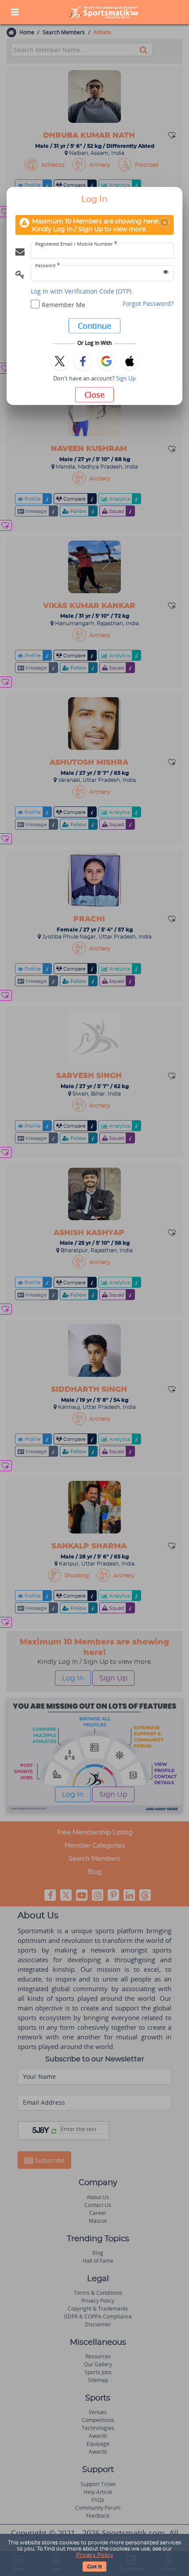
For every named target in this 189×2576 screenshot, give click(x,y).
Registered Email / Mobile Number (76, 244)
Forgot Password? (148, 303)
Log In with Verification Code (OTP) (81, 291)
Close (94, 394)
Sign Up (126, 378)
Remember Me (64, 305)
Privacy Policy (95, 2555)
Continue (94, 326)
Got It (94, 2567)
